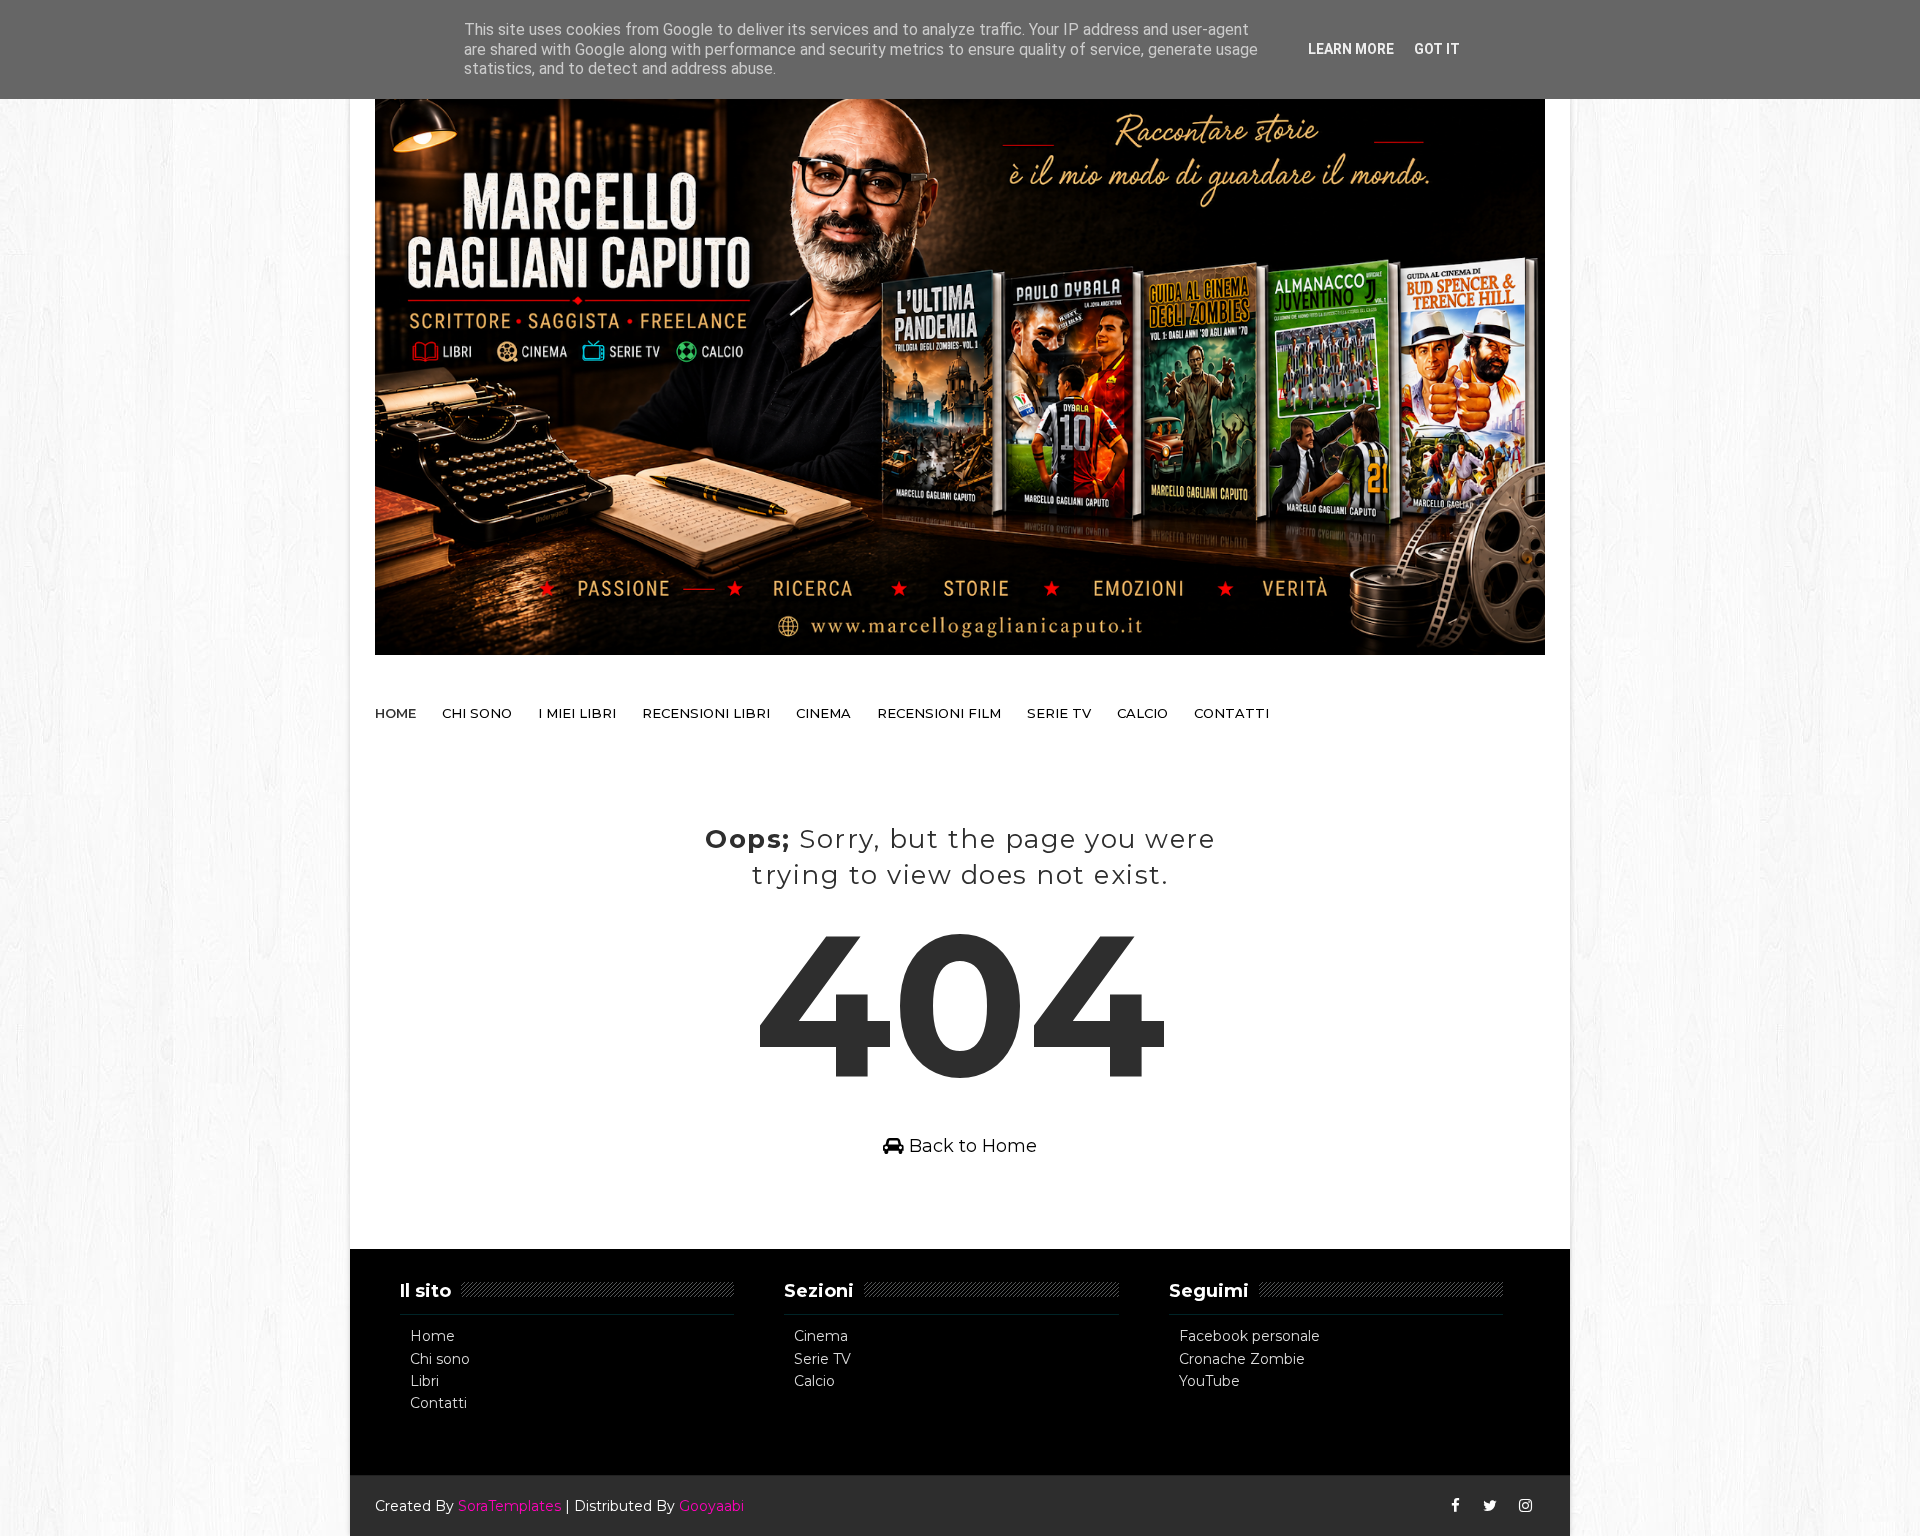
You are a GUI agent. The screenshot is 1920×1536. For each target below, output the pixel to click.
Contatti (438, 1403)
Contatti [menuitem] (1231, 713)
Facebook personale (1249, 1336)
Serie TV (822, 1359)
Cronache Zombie (1242, 1359)
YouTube (1209, 1381)
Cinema (821, 1336)
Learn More (1351, 49)
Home (432, 1336)
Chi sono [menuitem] (477, 713)
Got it (1437, 49)
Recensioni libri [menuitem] (706, 713)
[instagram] (1525, 1506)
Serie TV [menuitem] (1059, 713)
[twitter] (1490, 1506)
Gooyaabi (711, 1506)
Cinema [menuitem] (823, 713)
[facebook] (1455, 1506)
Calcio (814, 1381)
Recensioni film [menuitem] (939, 713)
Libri (424, 1381)
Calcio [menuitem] (1142, 713)
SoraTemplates (509, 1506)
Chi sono (440, 1359)
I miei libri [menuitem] (577, 713)
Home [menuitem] (395, 713)
